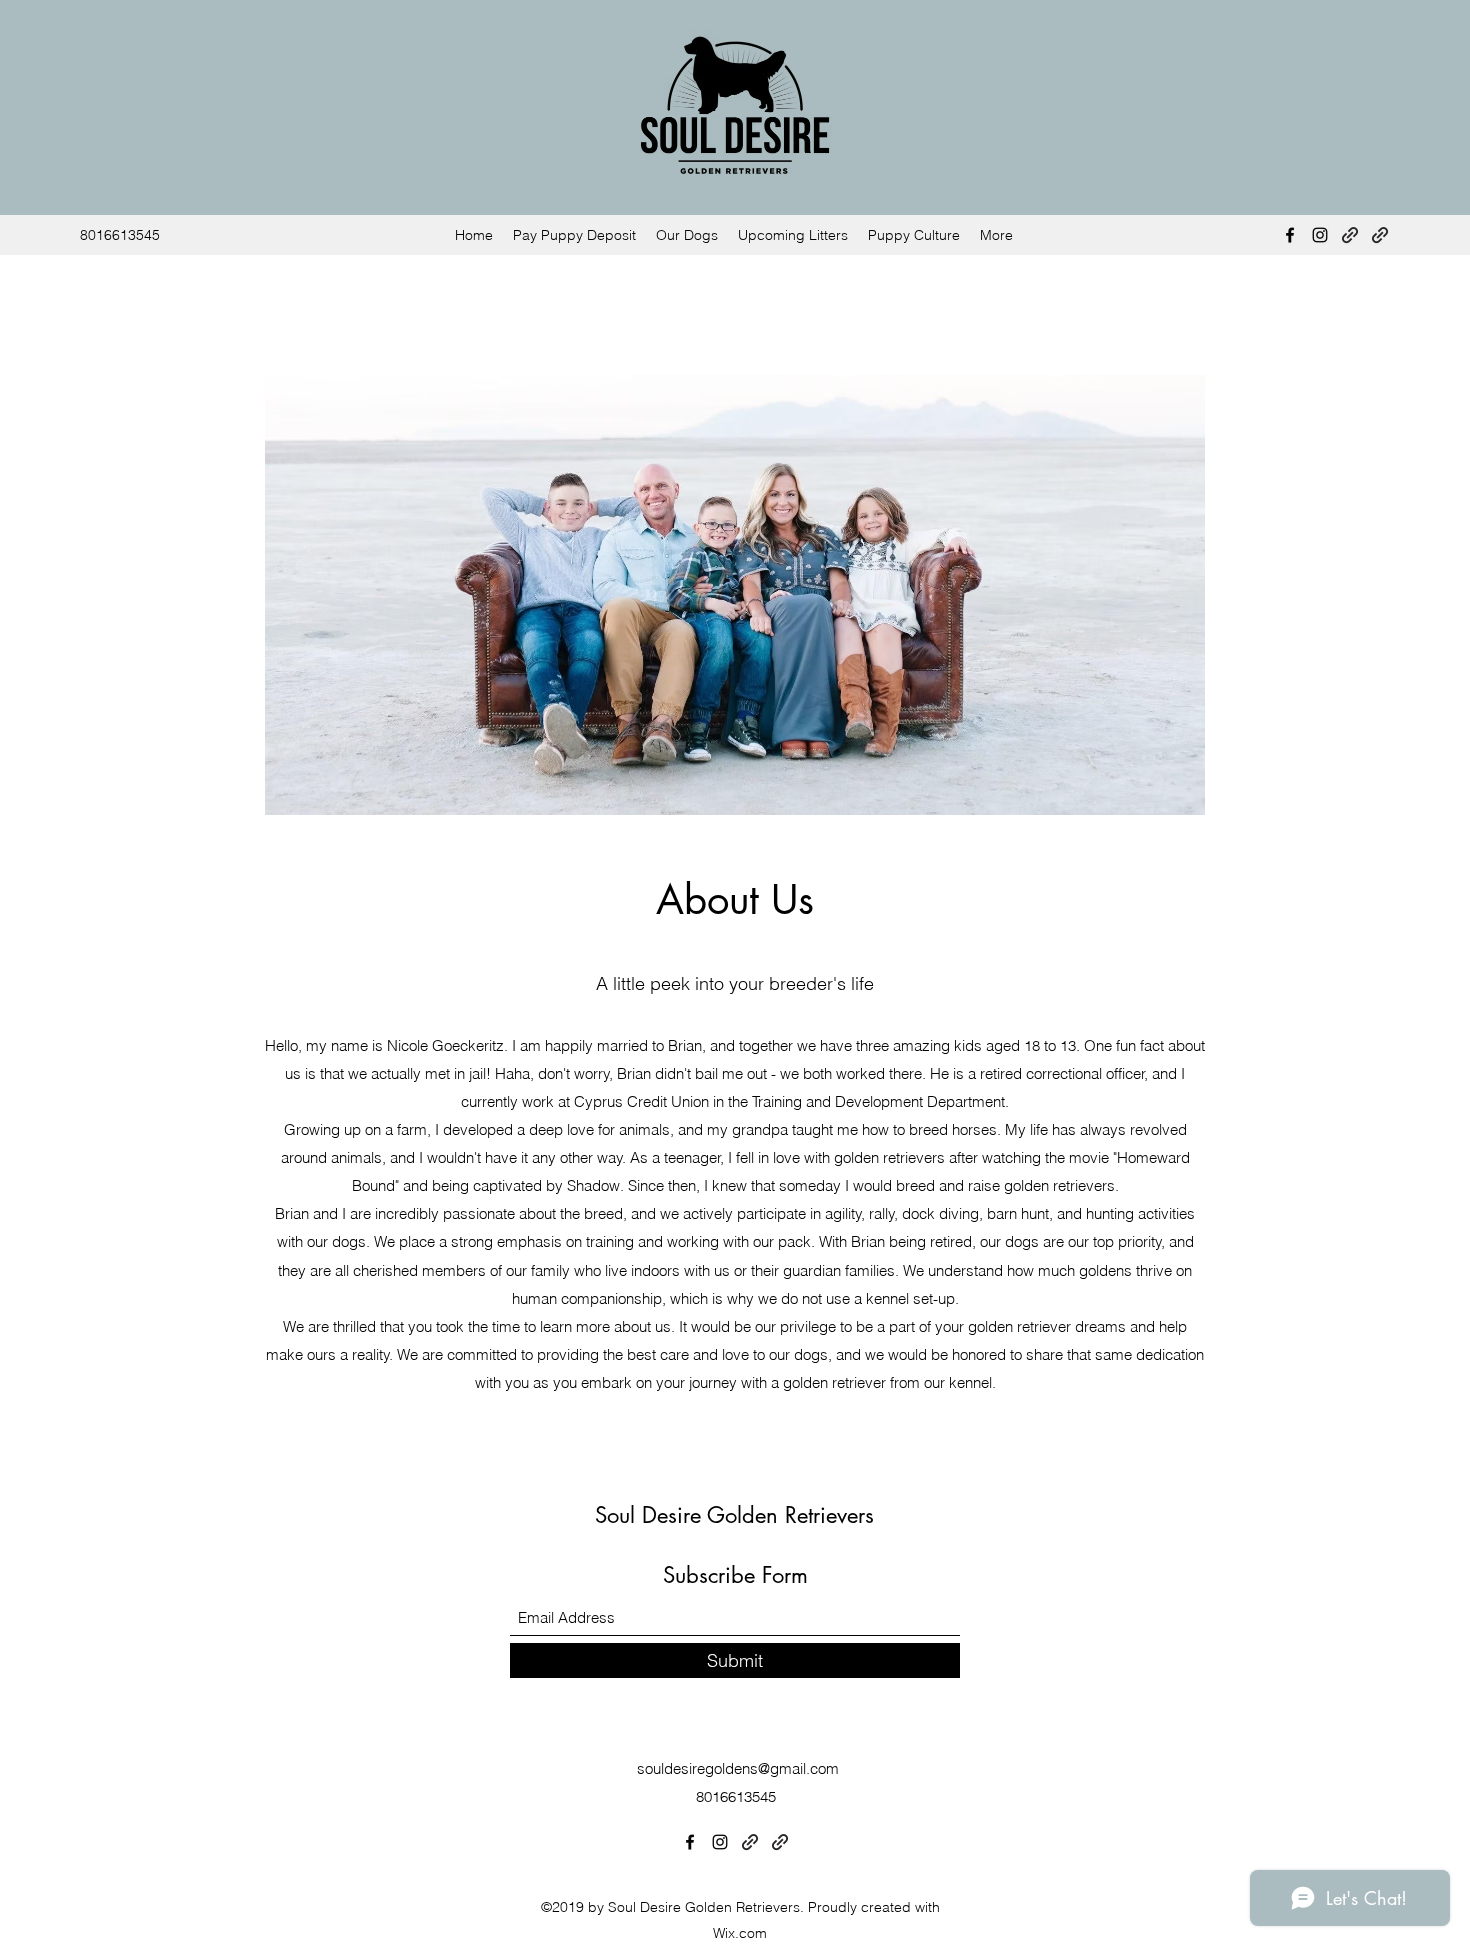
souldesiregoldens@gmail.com (738, 1768)
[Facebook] (1290, 235)
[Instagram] (1320, 235)
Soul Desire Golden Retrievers (738, 1515)
